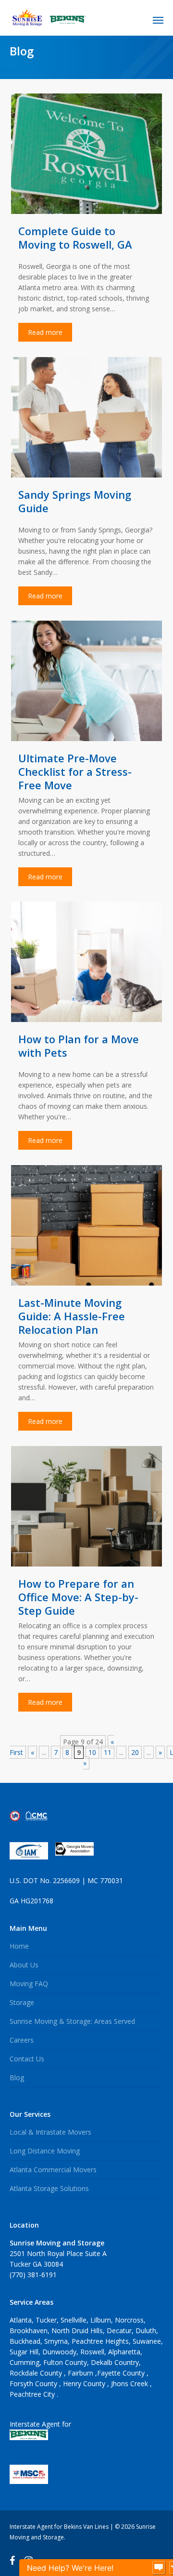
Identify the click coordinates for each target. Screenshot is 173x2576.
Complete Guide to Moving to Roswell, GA (75, 238)
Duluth (146, 2330)
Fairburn (81, 2373)
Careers (22, 2040)
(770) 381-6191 (33, 2275)
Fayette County (122, 2373)
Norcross (129, 2320)
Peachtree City (33, 2394)
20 (135, 1752)
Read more (45, 332)
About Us (24, 1965)
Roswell (92, 2352)
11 (108, 1752)
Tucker (46, 2320)
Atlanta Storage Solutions (49, 2188)
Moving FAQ (29, 1984)
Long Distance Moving (45, 2151)
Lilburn (101, 2320)
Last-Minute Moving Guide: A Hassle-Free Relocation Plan (72, 1316)
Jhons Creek (130, 2383)
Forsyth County (34, 2383)
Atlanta (21, 2320)
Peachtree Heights (100, 2341)
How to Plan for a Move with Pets (79, 1046)
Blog (17, 2078)
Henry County (85, 2383)
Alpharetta (124, 2352)
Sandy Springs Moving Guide (75, 501)
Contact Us (27, 2059)
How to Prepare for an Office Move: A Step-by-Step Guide (78, 1597)
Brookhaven (29, 2330)
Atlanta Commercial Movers (53, 2170)
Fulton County (65, 2362)
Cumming (25, 2362)
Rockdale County (37, 2373)
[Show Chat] (159, 2568)
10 (92, 1752)
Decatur (119, 2330)
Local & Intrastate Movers (50, 2132)
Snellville (74, 2320)
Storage (22, 2002)
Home (19, 1946)
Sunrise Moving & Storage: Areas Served (72, 2021)
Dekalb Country (115, 2362)
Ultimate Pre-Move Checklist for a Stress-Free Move (75, 771)
